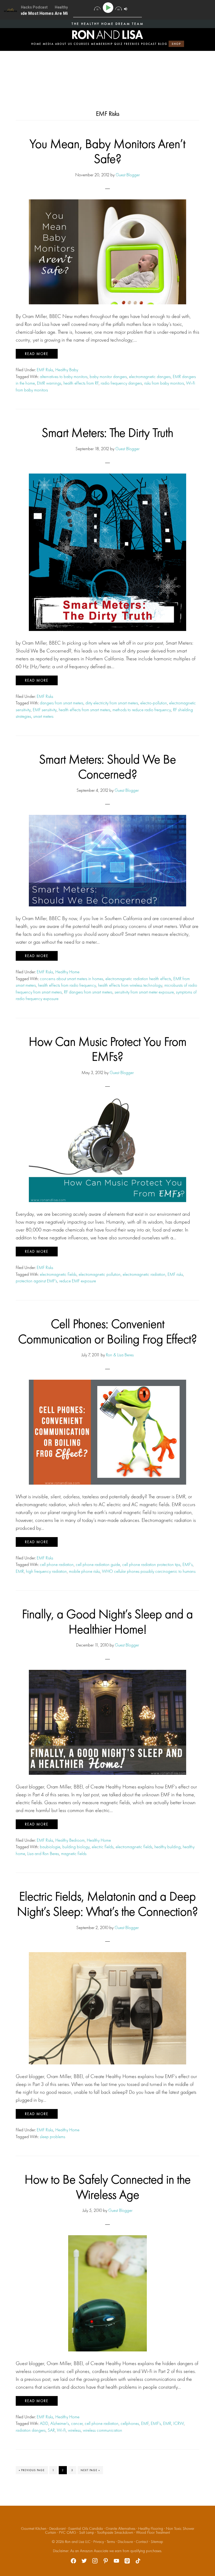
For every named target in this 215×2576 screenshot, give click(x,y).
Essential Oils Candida (86, 2529)
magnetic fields (74, 1853)
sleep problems (53, 2137)
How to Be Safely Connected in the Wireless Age (108, 2187)
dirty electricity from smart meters (112, 703)
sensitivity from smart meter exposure (144, 992)
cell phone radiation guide (98, 1564)
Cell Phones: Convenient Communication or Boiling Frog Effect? (107, 1331)
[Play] (109, 8)
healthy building (168, 1847)
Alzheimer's (60, 2423)
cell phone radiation (57, 1564)
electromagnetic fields (58, 1274)
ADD (44, 2423)
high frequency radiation (46, 1571)
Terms (111, 2542)
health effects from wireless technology (130, 985)
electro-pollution (154, 703)
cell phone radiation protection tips (151, 1564)
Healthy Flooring (151, 2529)
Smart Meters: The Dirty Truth (107, 432)
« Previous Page (32, 2471)
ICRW (179, 2423)
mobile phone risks (84, 1571)
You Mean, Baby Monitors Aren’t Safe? (107, 151)
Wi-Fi (61, 2430)
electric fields (103, 1847)
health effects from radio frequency (67, 985)
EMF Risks (45, 370)
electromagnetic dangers (150, 376)
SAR (51, 2430)
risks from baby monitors (164, 383)
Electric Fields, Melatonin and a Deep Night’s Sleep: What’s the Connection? (107, 1904)
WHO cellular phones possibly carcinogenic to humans (149, 1571)
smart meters (43, 716)
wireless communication (103, 2430)
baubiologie (50, 1847)
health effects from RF (81, 383)
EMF (145, 2423)
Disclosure (125, 2542)
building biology (76, 1847)
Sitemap (157, 2542)
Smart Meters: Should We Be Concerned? (107, 767)
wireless (74, 2430)
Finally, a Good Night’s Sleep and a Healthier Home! (107, 1621)
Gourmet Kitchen (34, 2529)
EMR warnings (49, 383)
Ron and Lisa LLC (78, 2542)
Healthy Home (67, 972)
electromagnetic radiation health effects (138, 979)
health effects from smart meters (85, 710)
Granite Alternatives (120, 2529)
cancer (77, 2423)
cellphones (130, 2423)
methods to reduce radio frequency (142, 710)
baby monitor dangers (108, 376)
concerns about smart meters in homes (72, 979)
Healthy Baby (67, 370)
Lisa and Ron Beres (43, 1853)
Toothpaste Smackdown (115, 2532)
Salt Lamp (87, 2532)
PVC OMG (68, 2532)
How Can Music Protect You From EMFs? (108, 1049)
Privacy (99, 2542)
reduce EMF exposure (78, 1281)
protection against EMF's (36, 1281)
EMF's (188, 1564)
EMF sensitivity (45, 710)
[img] (97, 9)
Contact (142, 2542)
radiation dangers (31, 2430)
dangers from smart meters (62, 703)
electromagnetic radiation (144, 1274)
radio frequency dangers (121, 383)
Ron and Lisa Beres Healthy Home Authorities (107, 35)
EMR (20, 1571)
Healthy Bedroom (70, 1840)
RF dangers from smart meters (88, 992)
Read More (37, 354)
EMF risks (175, 1274)
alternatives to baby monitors (64, 376)
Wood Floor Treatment (153, 2532)
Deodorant (57, 2529)
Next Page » (90, 2471)
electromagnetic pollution (100, 1274)
